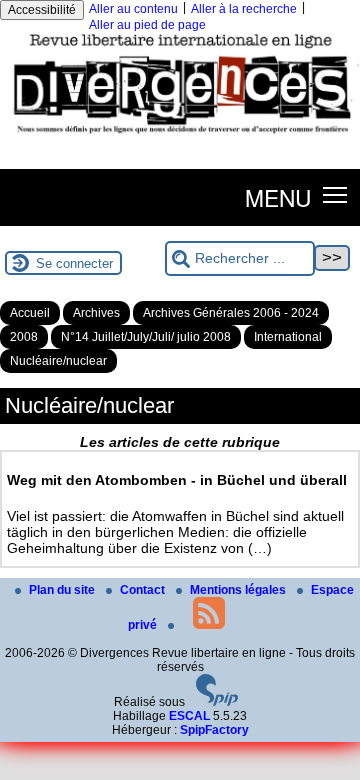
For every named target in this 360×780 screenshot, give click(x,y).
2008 (24, 337)
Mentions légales (239, 590)
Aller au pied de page (147, 25)
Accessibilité (42, 10)
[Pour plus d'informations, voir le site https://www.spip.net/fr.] (217, 702)
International (288, 337)
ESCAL (189, 716)
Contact (144, 590)
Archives (96, 313)
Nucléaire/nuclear (58, 361)
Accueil (30, 313)
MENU (278, 197)
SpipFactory (214, 730)
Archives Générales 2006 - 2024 (231, 313)
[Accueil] (180, 137)
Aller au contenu (133, 9)
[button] (335, 193)
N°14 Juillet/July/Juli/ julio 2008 (146, 337)
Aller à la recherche (244, 9)
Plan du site (63, 590)
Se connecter (74, 263)
